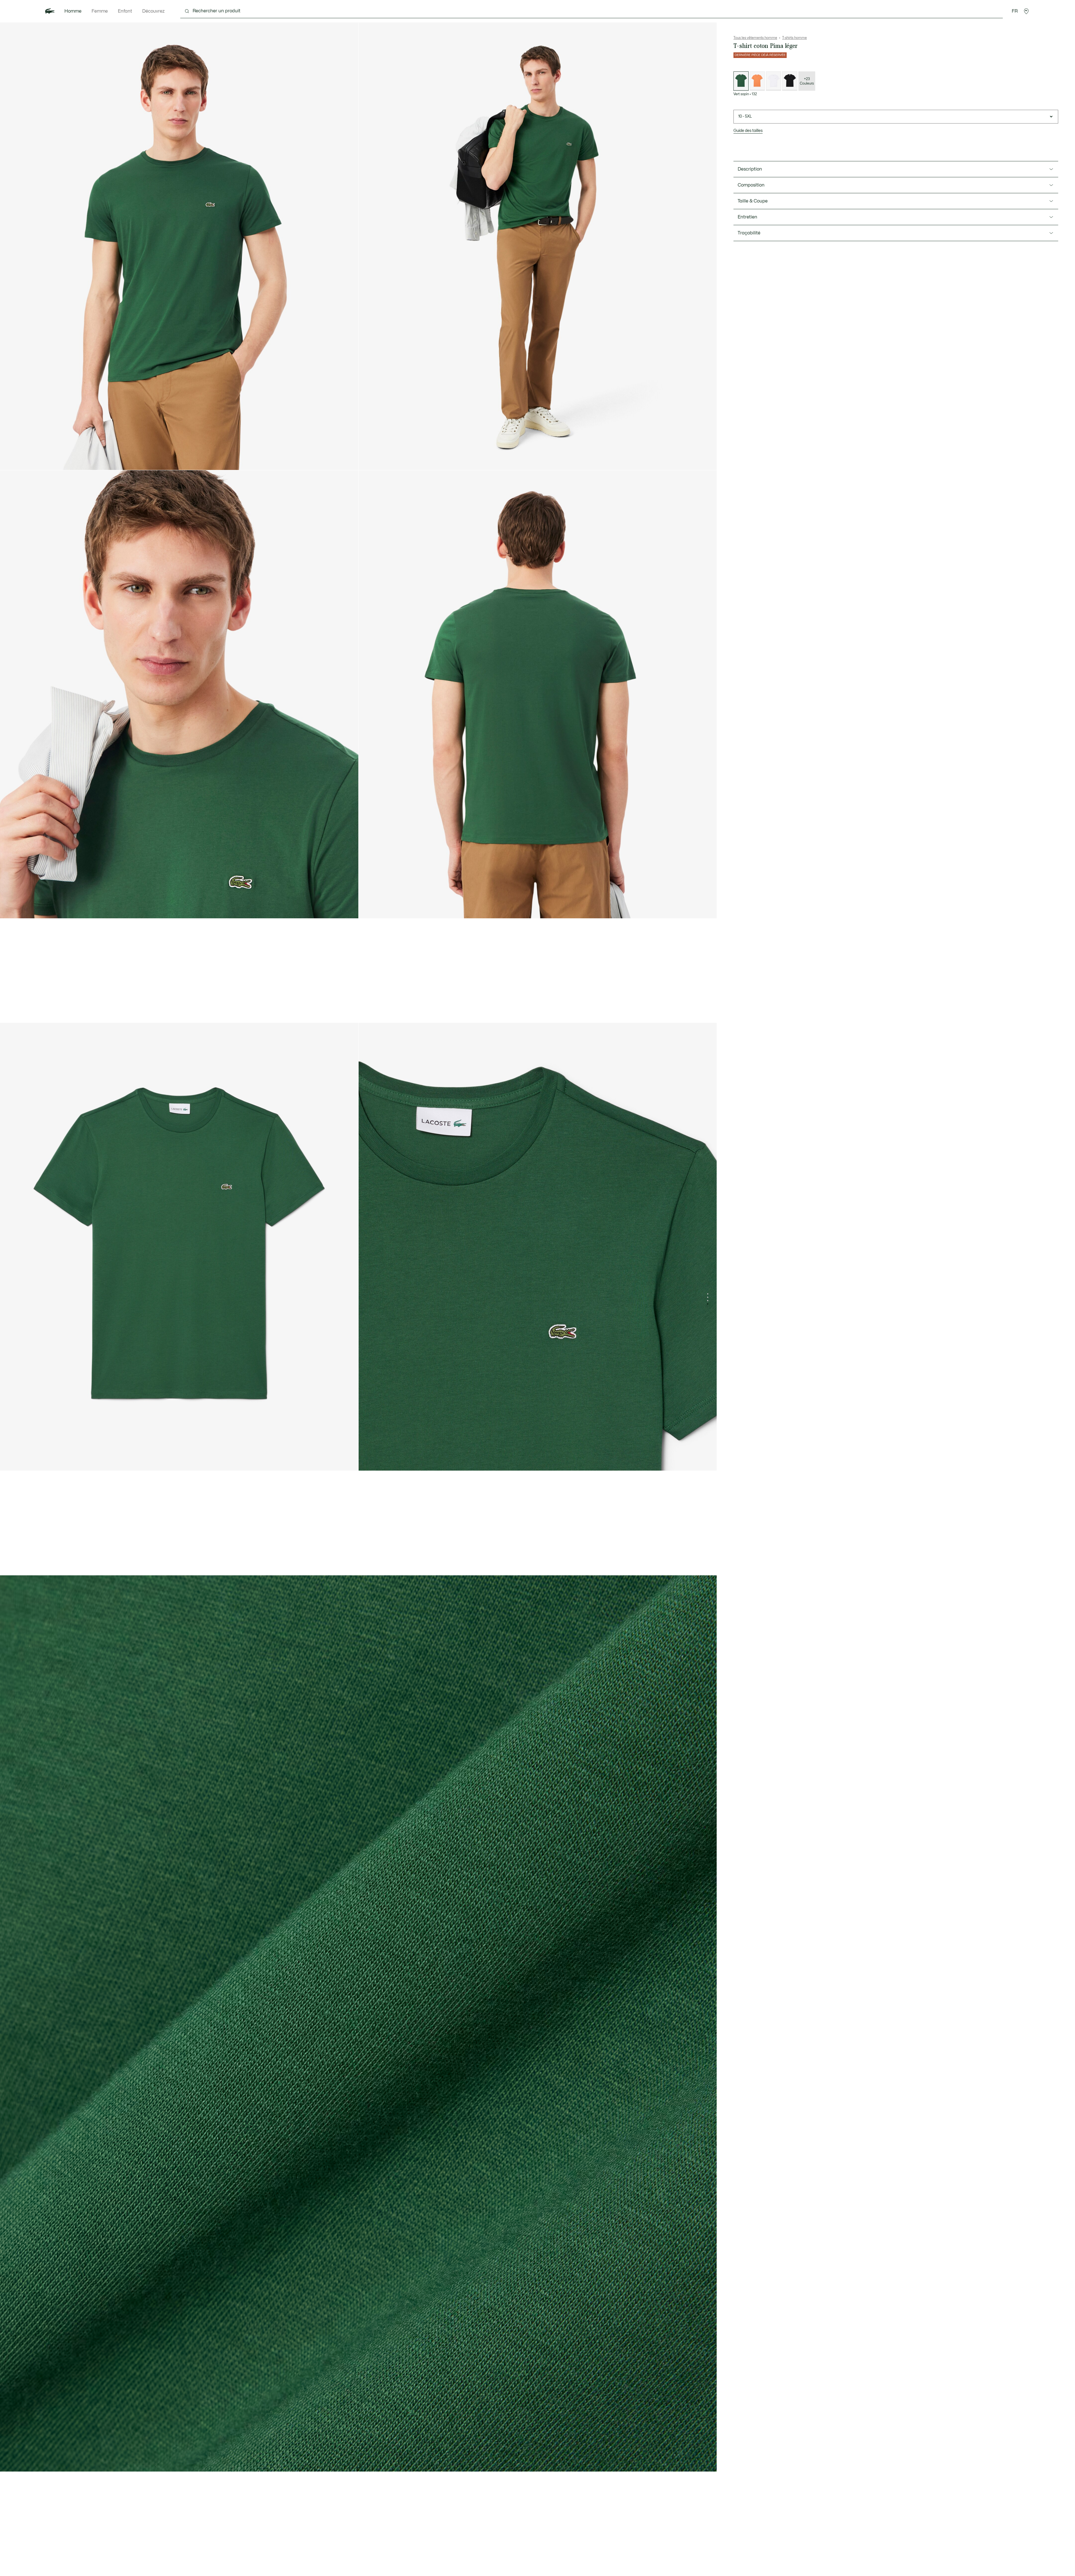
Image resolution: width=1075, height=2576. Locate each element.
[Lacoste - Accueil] (50, 11)
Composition (751, 185)
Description (750, 169)
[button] (1026, 11)
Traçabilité (749, 233)
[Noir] (790, 81)
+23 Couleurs (807, 81)
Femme (100, 11)
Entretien (747, 217)
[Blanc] (773, 81)
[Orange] (757, 81)
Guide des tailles (748, 131)
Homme (73, 11)
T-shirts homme (794, 38)
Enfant (125, 11)
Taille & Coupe (753, 201)
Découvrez (153, 11)
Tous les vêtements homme (755, 38)
